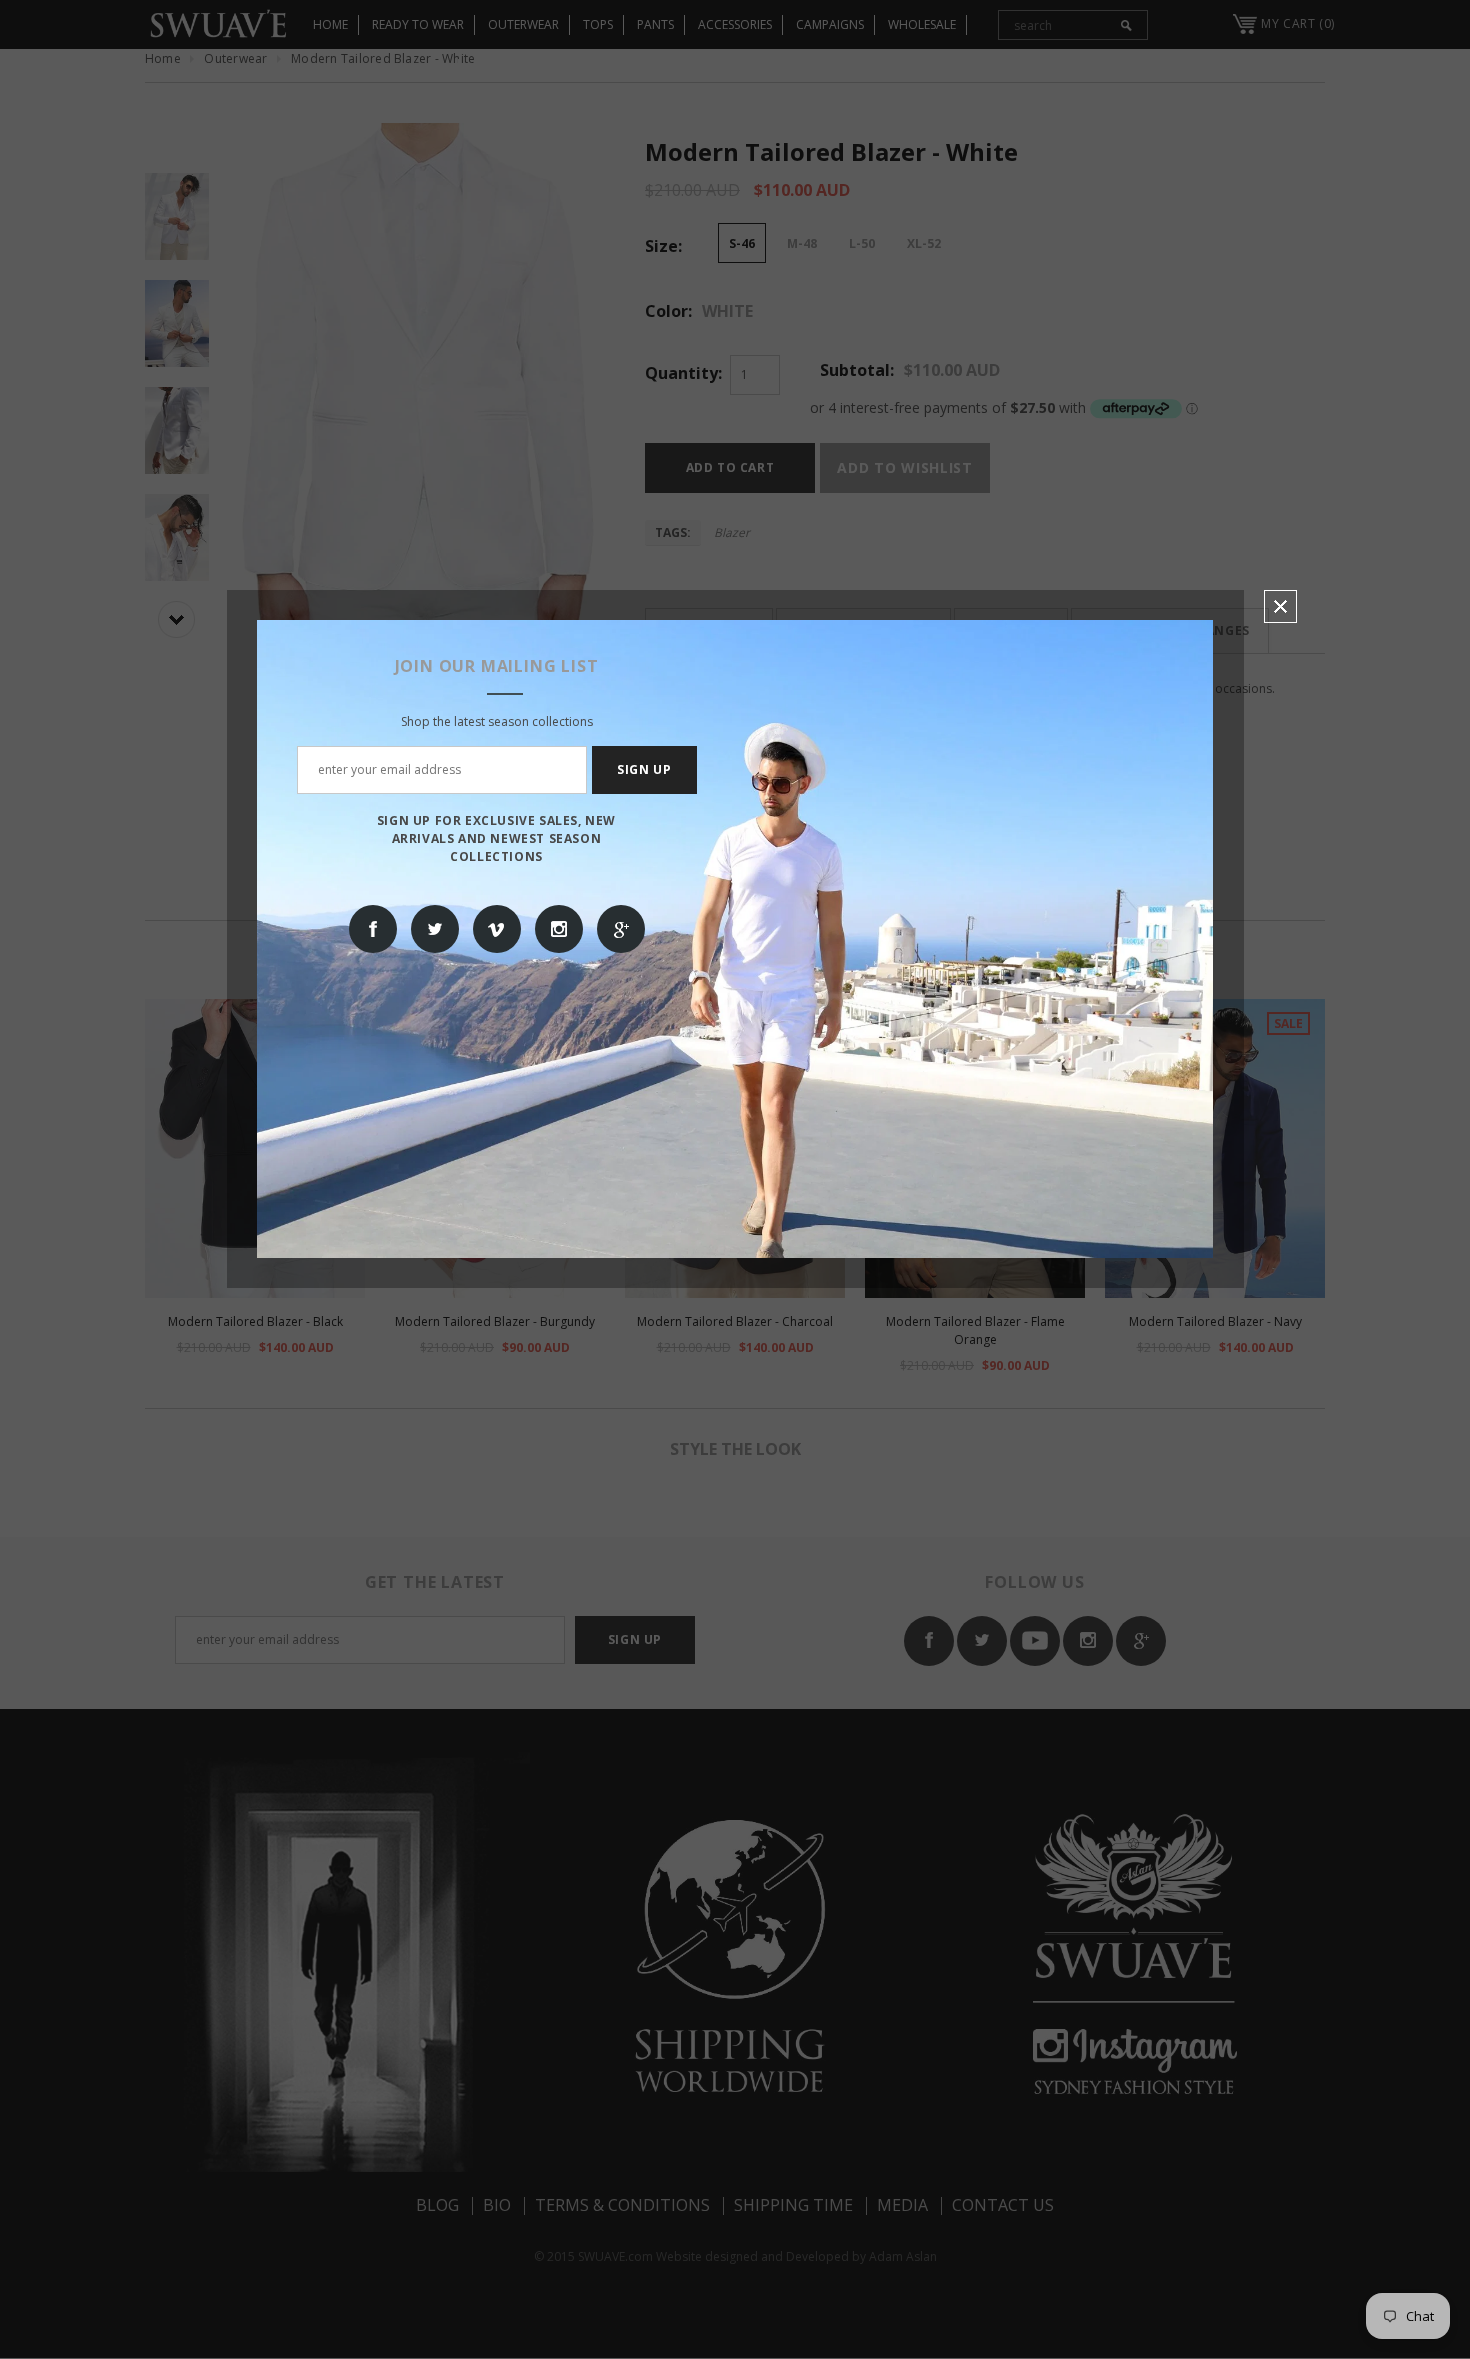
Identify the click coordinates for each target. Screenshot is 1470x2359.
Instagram (559, 929)
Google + (621, 929)
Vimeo (497, 929)
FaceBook (373, 929)
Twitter (435, 929)
